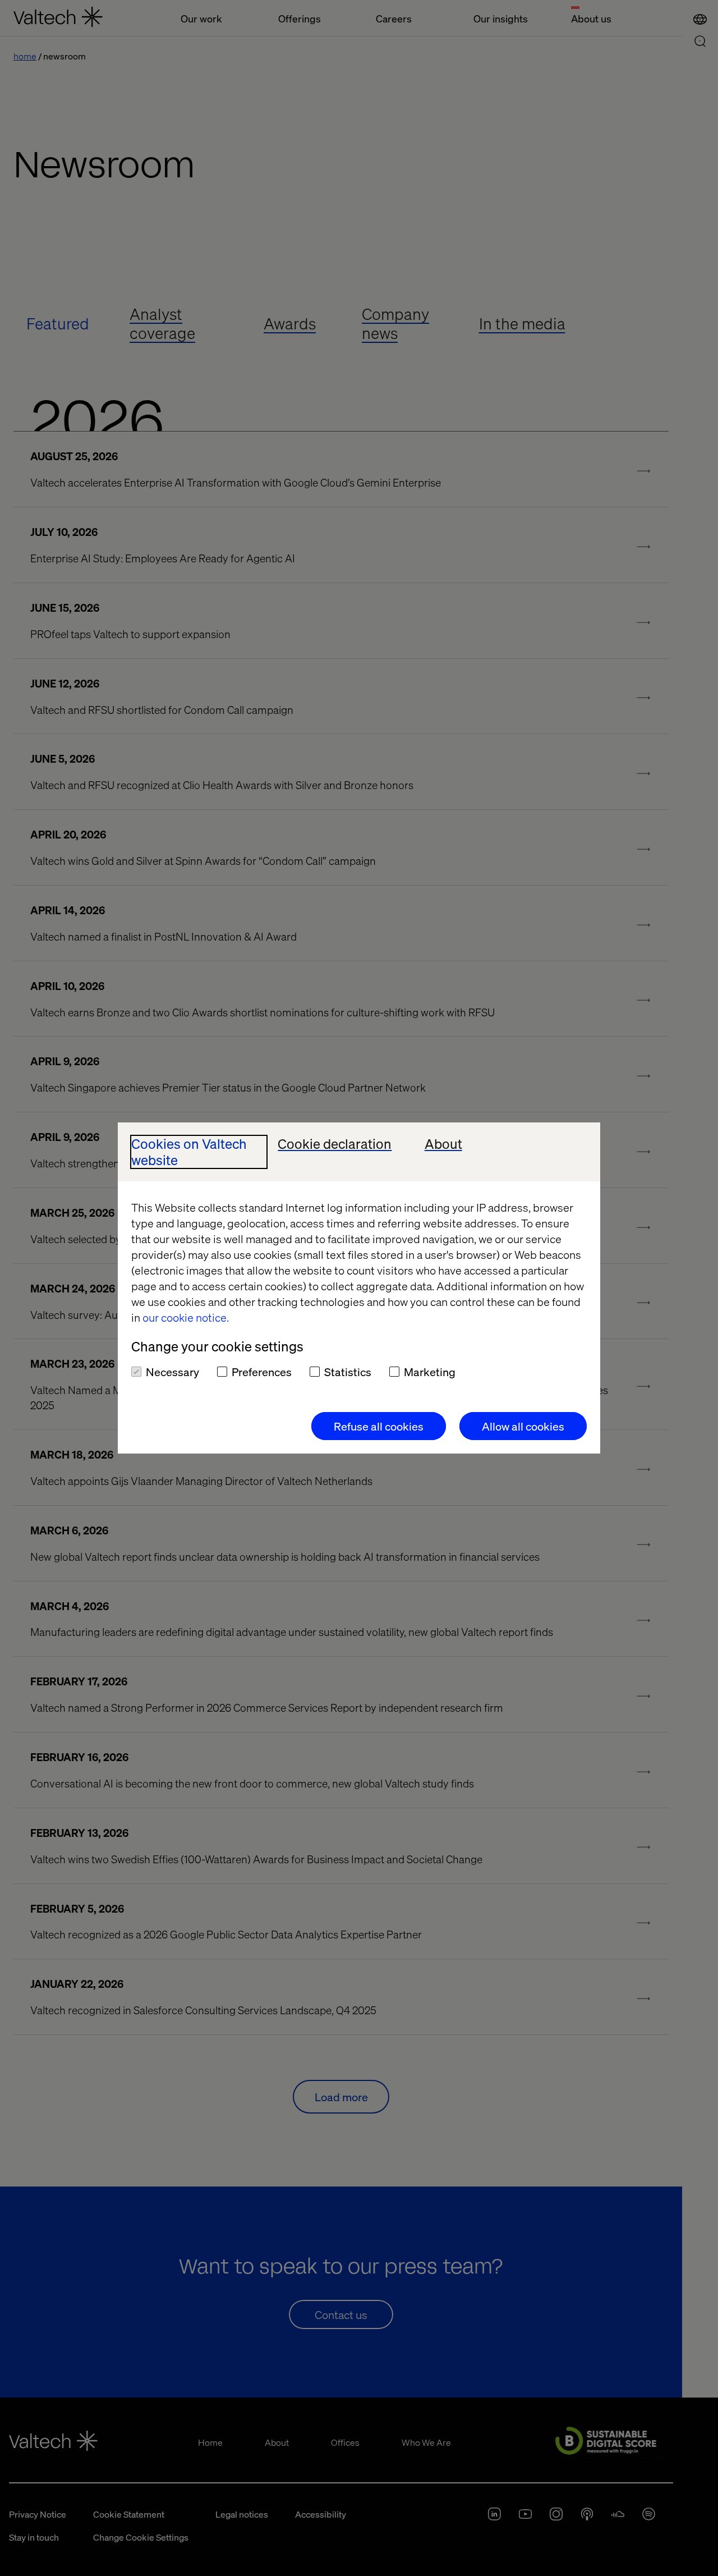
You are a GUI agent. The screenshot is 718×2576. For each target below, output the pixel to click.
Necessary (172, 1372)
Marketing (430, 1372)
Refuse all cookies (379, 1426)
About (443, 1144)
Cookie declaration (335, 1144)
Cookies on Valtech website (189, 1152)
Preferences (262, 1372)
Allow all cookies (523, 1426)
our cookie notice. (186, 1317)
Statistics (348, 1372)
